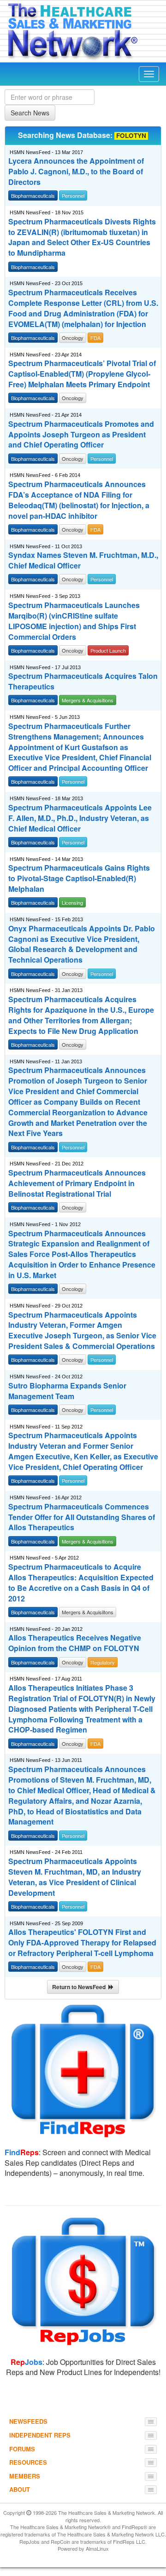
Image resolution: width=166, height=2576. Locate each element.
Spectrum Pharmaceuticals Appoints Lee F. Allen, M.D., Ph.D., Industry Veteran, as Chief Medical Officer (80, 818)
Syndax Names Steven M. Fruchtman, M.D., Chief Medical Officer (83, 560)
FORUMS (22, 2449)
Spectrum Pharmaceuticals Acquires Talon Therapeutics (83, 681)
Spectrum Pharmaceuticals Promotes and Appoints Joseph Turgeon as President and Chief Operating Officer (81, 435)
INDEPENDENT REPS (40, 2435)
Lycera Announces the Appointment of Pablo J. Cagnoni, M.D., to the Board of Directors (76, 172)
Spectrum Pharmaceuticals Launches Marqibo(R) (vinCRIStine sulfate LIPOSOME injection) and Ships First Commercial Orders (74, 621)
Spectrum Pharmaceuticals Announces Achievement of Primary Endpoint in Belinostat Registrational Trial (77, 1183)
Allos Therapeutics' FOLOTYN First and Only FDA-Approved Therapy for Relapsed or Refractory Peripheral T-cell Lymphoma (82, 1943)
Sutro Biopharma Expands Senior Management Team (67, 1391)
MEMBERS (25, 2476)
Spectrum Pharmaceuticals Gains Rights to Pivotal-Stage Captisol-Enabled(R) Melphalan (79, 878)
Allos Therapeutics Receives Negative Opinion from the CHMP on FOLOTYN (75, 1643)
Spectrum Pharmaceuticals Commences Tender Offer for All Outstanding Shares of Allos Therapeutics (82, 1517)
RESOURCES (28, 2462)
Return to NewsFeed (80, 1987)
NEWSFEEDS (28, 2421)
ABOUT (20, 2489)
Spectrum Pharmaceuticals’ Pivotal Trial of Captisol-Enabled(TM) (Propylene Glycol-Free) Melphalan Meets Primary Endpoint (82, 374)
